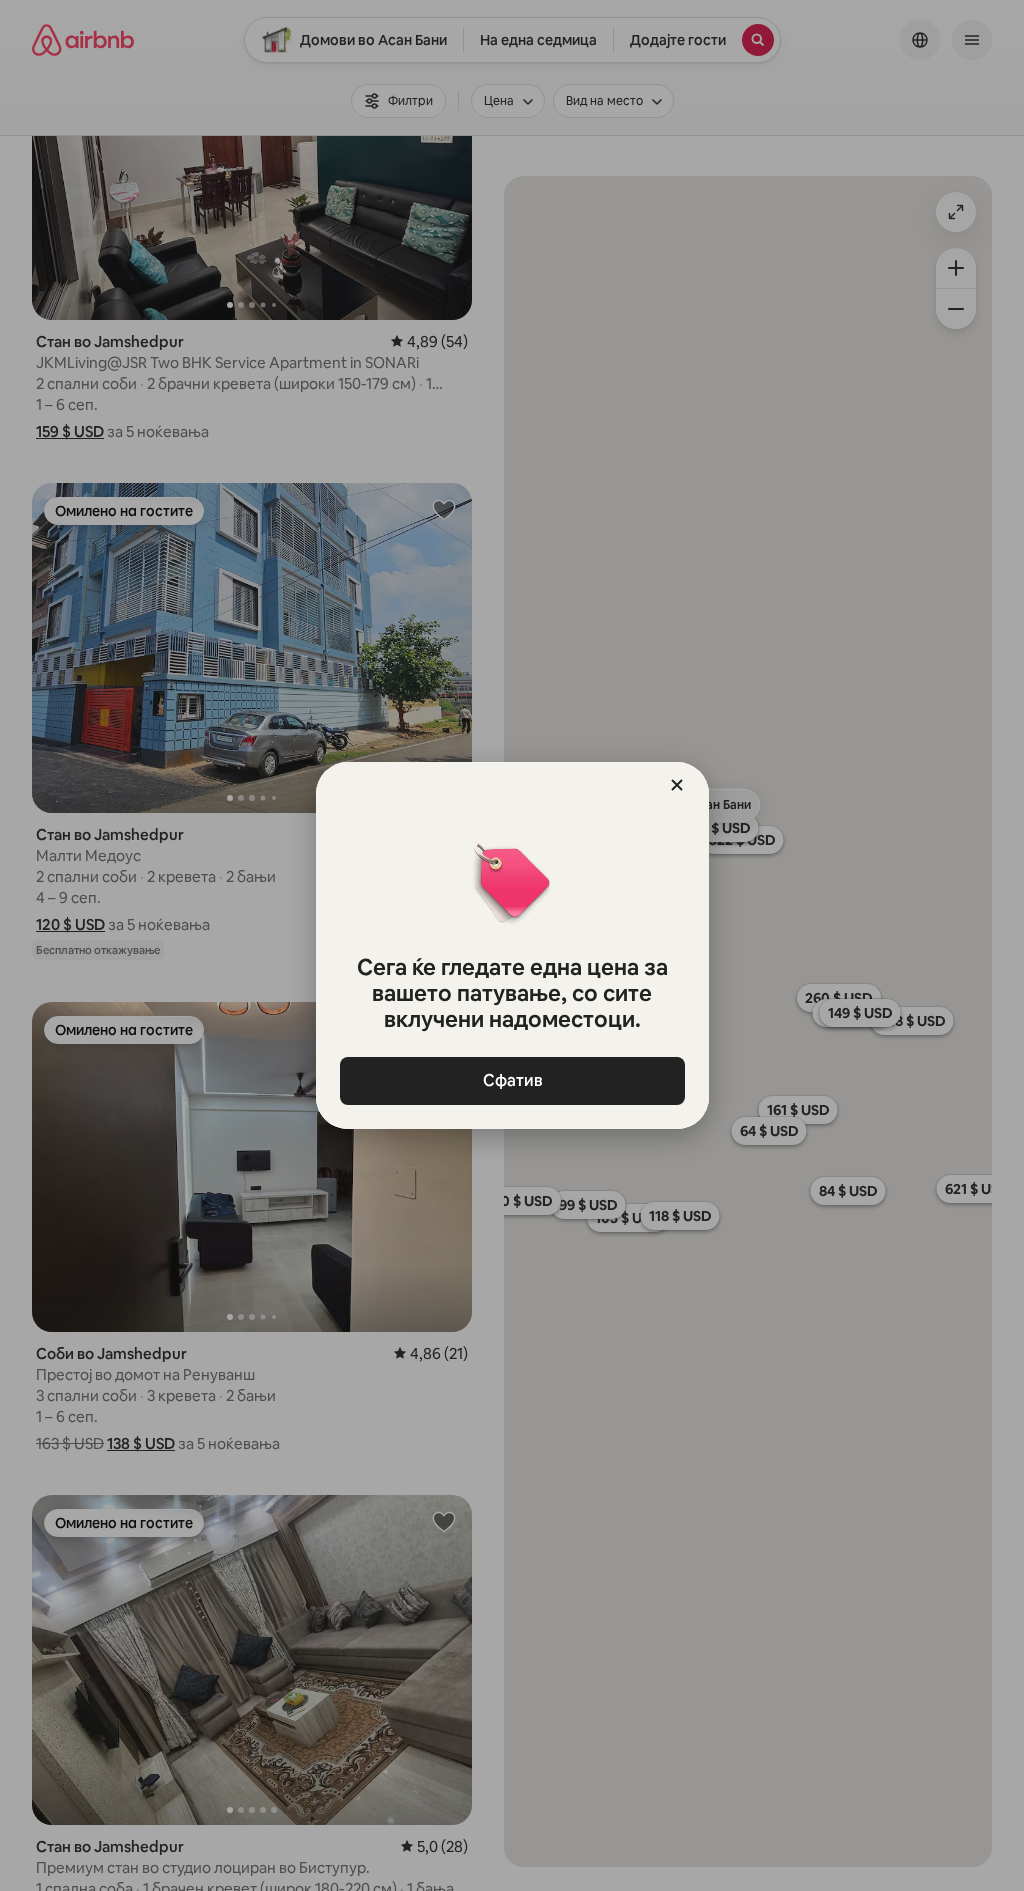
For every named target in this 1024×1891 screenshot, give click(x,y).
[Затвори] (677, 785)
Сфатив (512, 1080)
